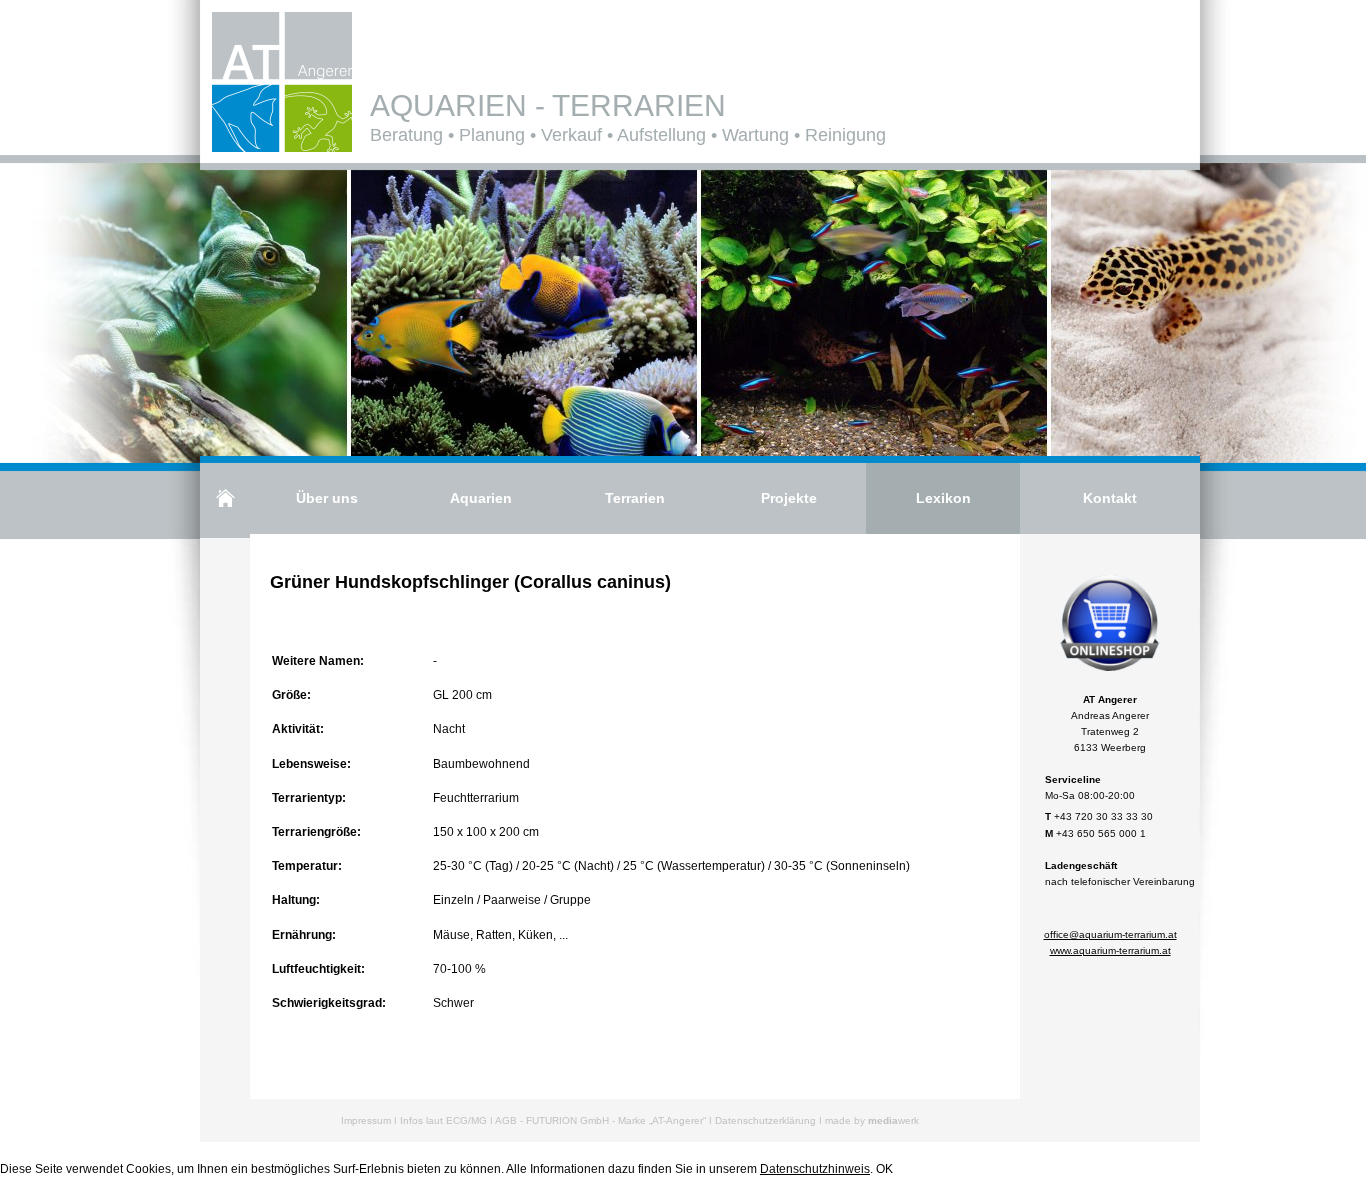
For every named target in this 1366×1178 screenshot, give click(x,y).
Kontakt (1110, 498)
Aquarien (481, 498)
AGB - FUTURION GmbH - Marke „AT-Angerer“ (600, 1120)
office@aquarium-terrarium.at (1110, 934)
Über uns (327, 498)
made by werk (872, 1120)
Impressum (366, 1120)
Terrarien (635, 498)
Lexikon (943, 498)
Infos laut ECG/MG (443, 1120)
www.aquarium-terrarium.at (1110, 950)
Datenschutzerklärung (765, 1120)
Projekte (789, 498)
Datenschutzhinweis (815, 1169)
